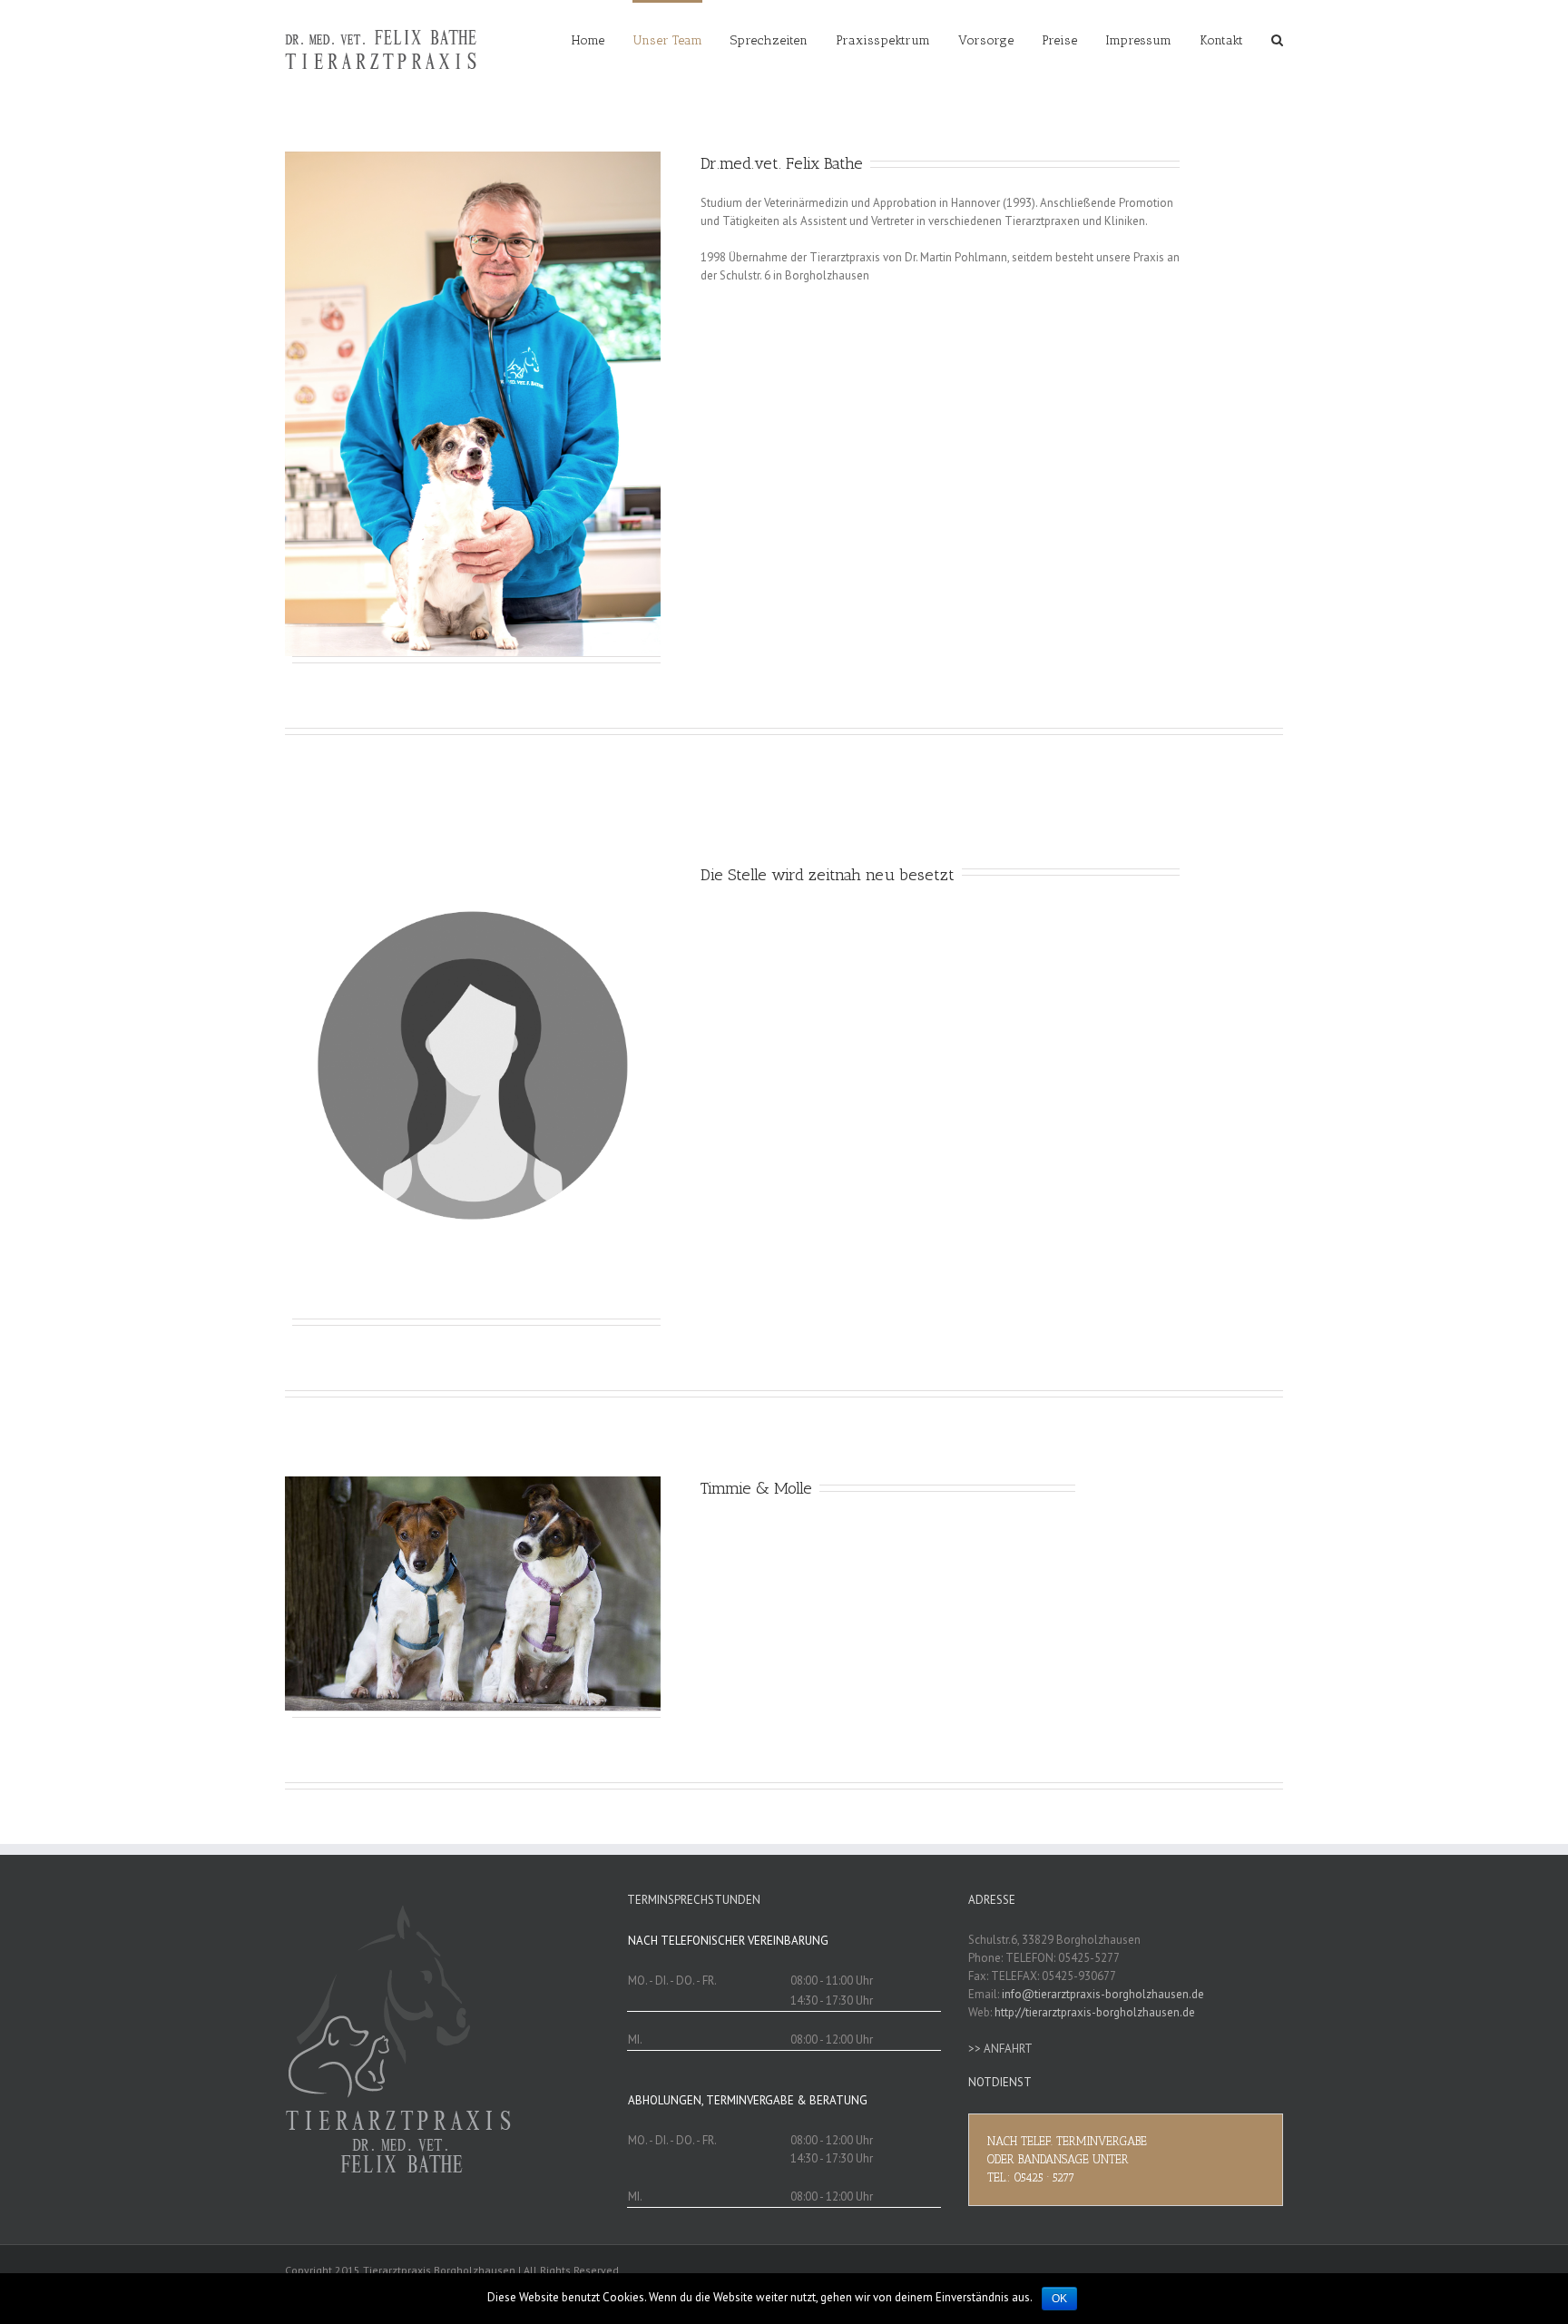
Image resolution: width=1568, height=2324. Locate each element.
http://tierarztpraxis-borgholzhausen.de (1095, 2012)
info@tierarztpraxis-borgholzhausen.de (1103, 1994)
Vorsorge (986, 40)
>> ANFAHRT (1000, 2049)
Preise (1059, 40)
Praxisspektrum (883, 40)
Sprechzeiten (769, 40)
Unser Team (667, 40)
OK (1059, 2299)
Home (588, 40)
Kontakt (1221, 40)
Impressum (1138, 40)
